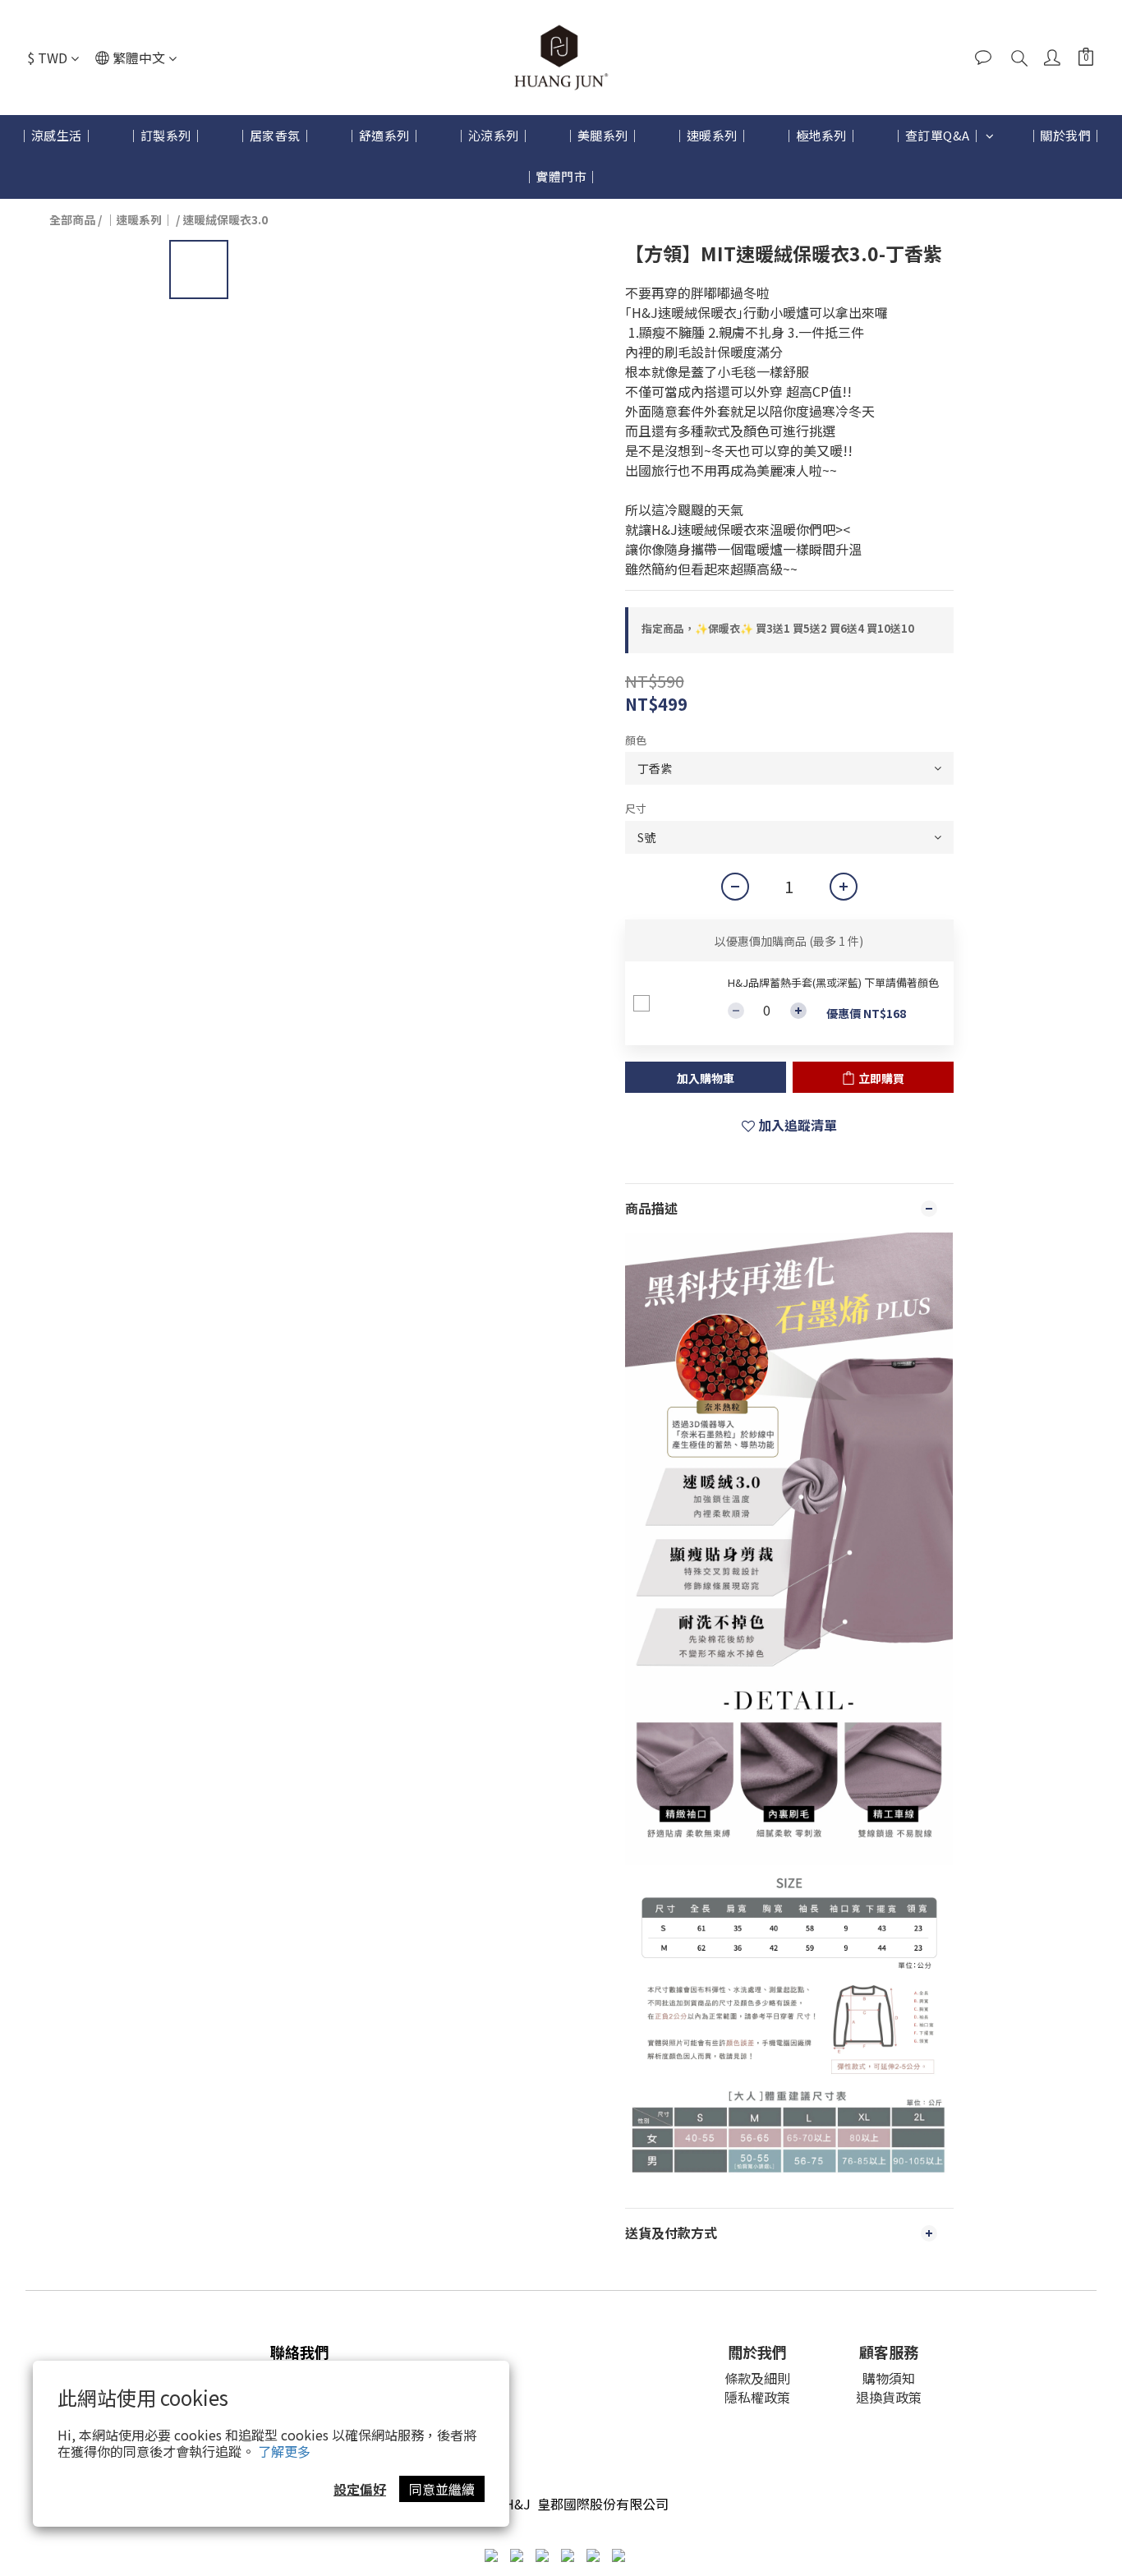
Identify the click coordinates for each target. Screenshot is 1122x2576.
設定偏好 (360, 2489)
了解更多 (284, 2451)
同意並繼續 (442, 2489)
